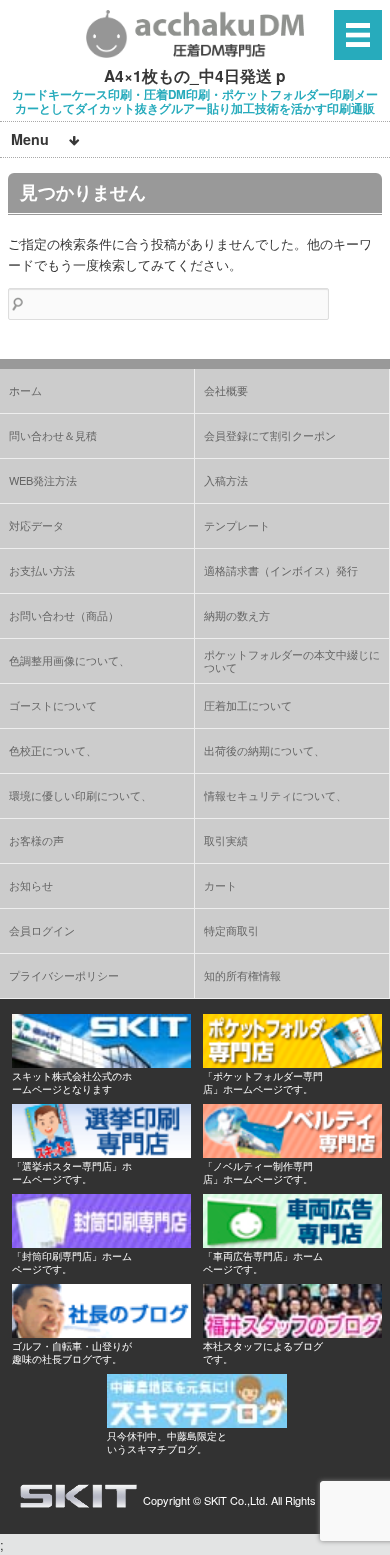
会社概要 (226, 390)
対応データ (36, 525)
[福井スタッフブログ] (292, 1332)
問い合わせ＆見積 (53, 435)
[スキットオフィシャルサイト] (101, 1062)
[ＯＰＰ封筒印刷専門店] (101, 1242)
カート (220, 885)
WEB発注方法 (43, 480)
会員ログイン (42, 930)
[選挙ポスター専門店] (101, 1152)
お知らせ (31, 885)
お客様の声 (36, 840)
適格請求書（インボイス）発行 (281, 570)
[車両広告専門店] (292, 1242)
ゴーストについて (53, 705)
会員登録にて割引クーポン (270, 435)
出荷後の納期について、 (264, 750)
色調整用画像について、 (69, 660)
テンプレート (237, 525)
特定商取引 (231, 930)
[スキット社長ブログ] (101, 1332)
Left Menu (358, 34)
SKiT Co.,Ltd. (236, 1500)
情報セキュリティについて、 (275, 795)
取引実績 (226, 840)
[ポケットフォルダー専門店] (292, 1062)
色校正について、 (53, 750)
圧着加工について (248, 705)
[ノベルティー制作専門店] (292, 1152)
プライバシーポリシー (64, 975)
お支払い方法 (42, 570)
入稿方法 (226, 480)
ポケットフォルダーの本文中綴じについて (292, 660)
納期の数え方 (237, 615)
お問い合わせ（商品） (64, 615)
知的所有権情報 (242, 975)
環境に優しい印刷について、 (80, 795)
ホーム (25, 390)
